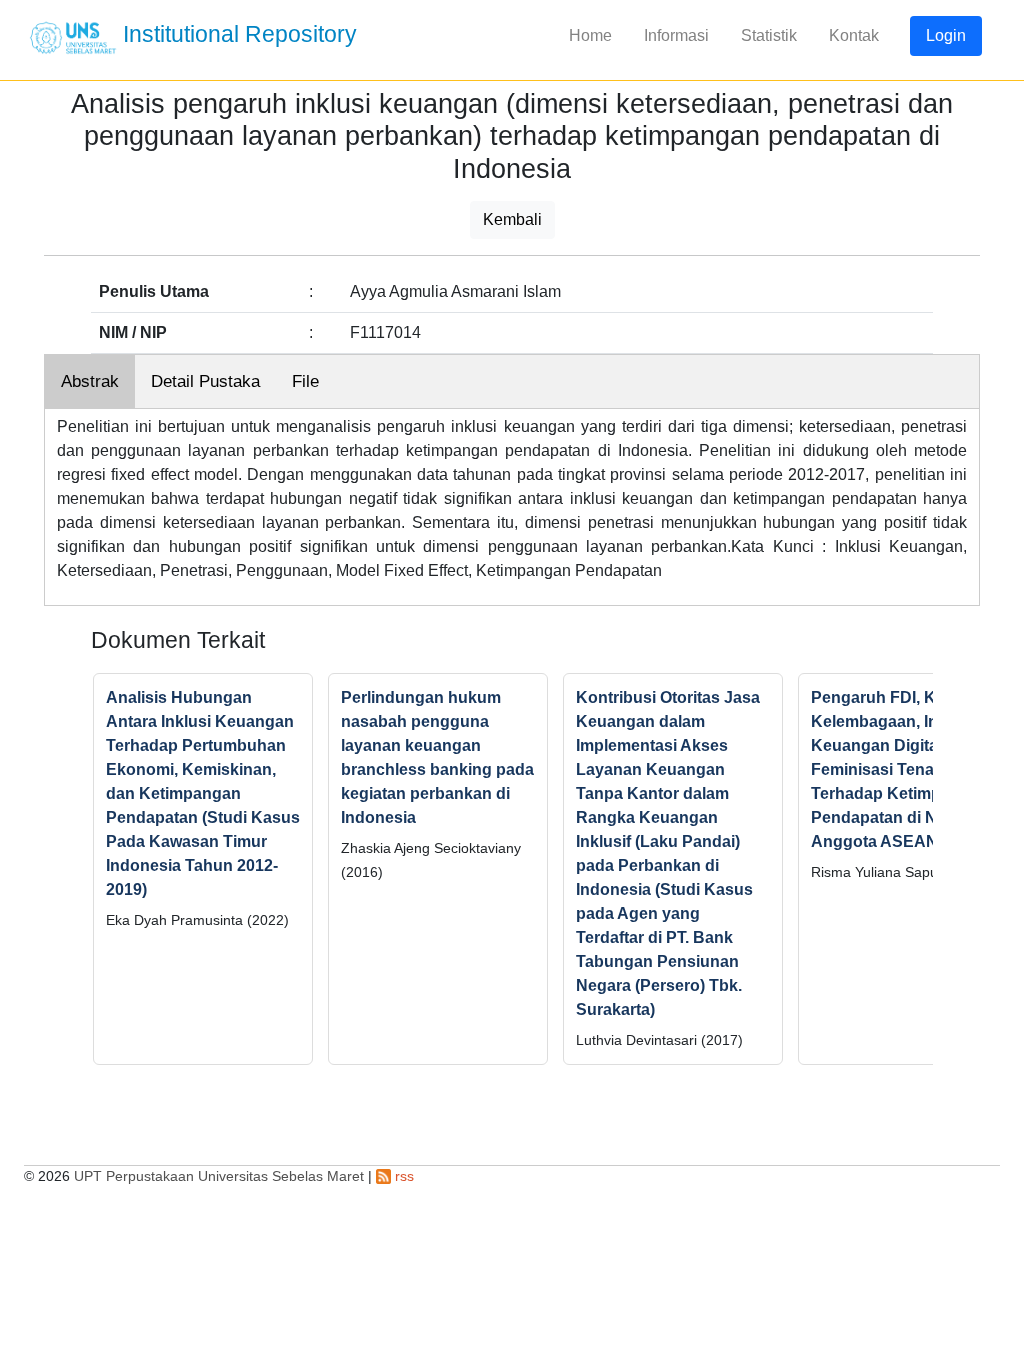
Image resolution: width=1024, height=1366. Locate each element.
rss (402, 1176)
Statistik (769, 35)
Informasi (676, 35)
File (305, 381)
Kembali (512, 219)
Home (590, 35)
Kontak (854, 35)
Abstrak (90, 381)
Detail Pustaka (205, 381)
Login (946, 35)
